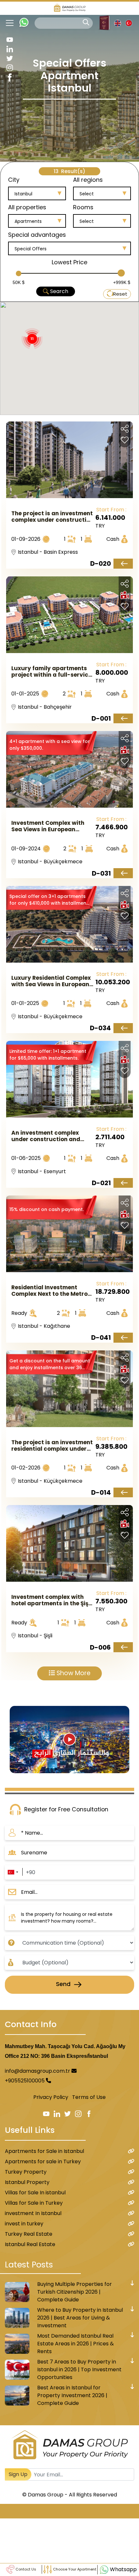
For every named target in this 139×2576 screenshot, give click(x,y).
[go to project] (123, 564)
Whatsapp (123, 2569)
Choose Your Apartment (74, 2569)
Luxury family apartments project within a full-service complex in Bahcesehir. (51, 671)
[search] (86, 22)
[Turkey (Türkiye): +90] (13, 1872)
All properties (27, 207)
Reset (120, 294)
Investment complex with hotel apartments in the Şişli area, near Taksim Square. (51, 1600)
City (14, 180)
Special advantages (37, 235)
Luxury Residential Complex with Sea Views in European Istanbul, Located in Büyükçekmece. (51, 981)
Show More (73, 1673)
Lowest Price (69, 262)
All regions (88, 180)
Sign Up (18, 2474)
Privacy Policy (51, 2097)
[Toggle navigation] (7, 23)
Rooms (83, 207)
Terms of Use (89, 2097)
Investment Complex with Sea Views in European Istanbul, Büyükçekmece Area (48, 826)
